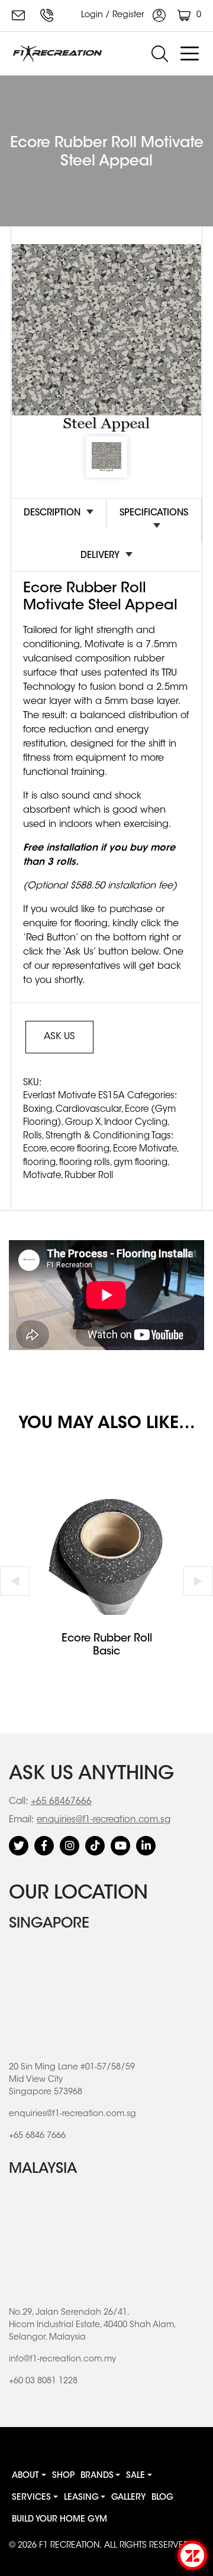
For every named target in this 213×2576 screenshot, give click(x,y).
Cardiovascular (88, 1110)
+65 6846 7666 (49, 15)
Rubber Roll (89, 1176)
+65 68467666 (61, 1802)
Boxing (38, 1110)
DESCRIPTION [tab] (52, 513)
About (25, 2476)
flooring (39, 1163)
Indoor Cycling (136, 1123)
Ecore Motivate (145, 1149)
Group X (83, 1123)
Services (31, 2498)
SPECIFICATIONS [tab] (154, 513)
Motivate (42, 1176)
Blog (162, 2498)
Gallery (128, 2498)
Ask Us (59, 1037)
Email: (21, 1820)
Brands (97, 2476)
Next (198, 1581)
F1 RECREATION (69, 2546)
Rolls (33, 1136)
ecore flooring (80, 1149)
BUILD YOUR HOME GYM (59, 2520)
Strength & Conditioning (98, 1136)
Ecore (35, 1149)
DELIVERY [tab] (100, 556)
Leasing (81, 2498)
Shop (63, 2476)
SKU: (32, 1083)
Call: (18, 1802)
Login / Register (114, 15)
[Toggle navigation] (189, 54)
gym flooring (141, 1163)
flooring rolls (85, 1163)
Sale (135, 2476)
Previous (15, 1581)
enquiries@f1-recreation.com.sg (20, 15)
